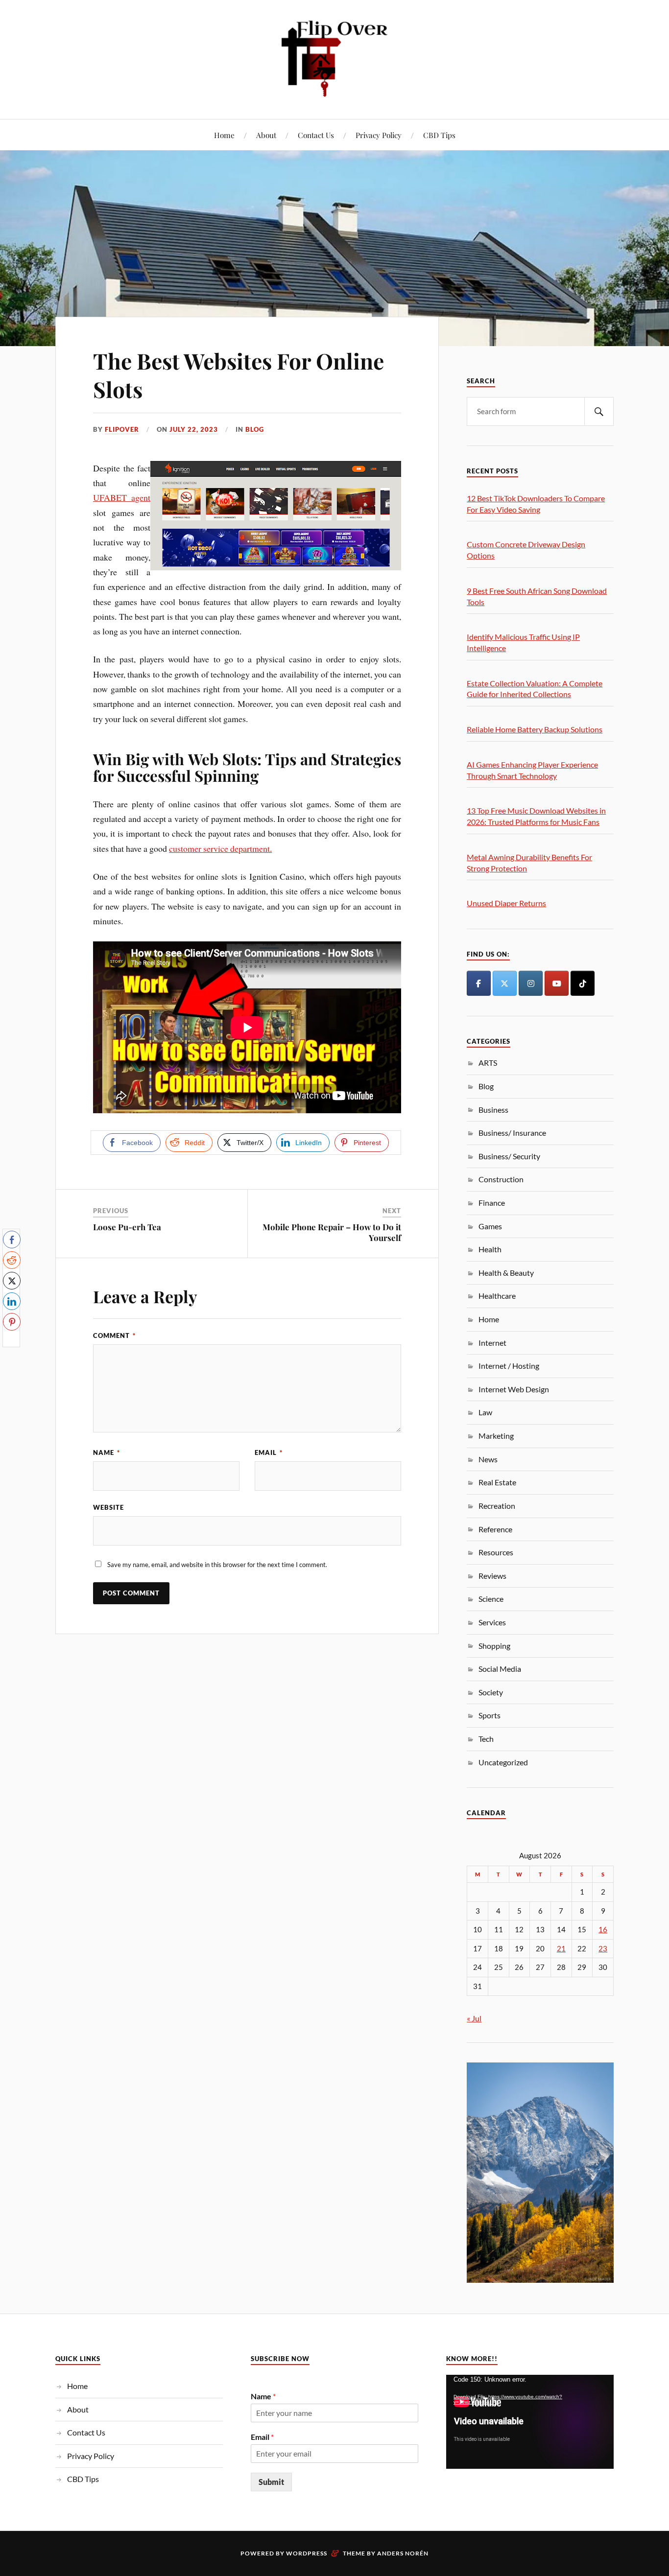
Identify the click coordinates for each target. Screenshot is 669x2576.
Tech (486, 1739)
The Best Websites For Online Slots (239, 375)
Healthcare (497, 1296)
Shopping (494, 1646)
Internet (492, 1343)
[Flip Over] (334, 59)
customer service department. (220, 848)
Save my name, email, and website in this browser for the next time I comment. (217, 1565)
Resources (496, 1552)
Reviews (492, 1576)
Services (492, 1622)
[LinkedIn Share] (12, 1301)
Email (269, 1452)
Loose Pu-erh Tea (127, 1227)
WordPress (307, 2553)
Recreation (497, 1506)
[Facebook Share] (12, 1240)
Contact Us (316, 135)
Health (490, 1249)
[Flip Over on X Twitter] (504, 983)
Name (107, 1452)
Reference (495, 1529)
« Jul (474, 2018)
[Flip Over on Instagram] (530, 983)
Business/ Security (509, 1156)
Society (491, 1692)
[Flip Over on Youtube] (556, 983)
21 (561, 1949)
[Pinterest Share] (12, 1322)
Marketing (496, 1436)
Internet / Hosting (509, 1366)
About (266, 135)
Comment (114, 1335)
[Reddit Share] (12, 1260)
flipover (122, 429)
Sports (490, 1715)
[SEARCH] (599, 411)
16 (603, 1930)
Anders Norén (403, 2553)
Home (224, 135)
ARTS (488, 1063)
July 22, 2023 (194, 429)
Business (493, 1110)
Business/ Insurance (512, 1133)
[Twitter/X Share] (12, 1281)
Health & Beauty (506, 1273)
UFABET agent (122, 497)
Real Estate (497, 1482)
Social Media (500, 1669)
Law (485, 1412)
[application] (530, 2422)
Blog (255, 429)
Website (108, 1507)
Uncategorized (503, 1762)
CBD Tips (439, 135)
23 (603, 1949)
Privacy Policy (379, 135)
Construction (501, 1179)
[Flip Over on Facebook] (478, 983)
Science (491, 1599)
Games (490, 1226)
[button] (11, 1341)
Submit (271, 2482)
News (488, 1459)
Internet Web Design (514, 1389)
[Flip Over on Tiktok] (582, 983)
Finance (492, 1203)
